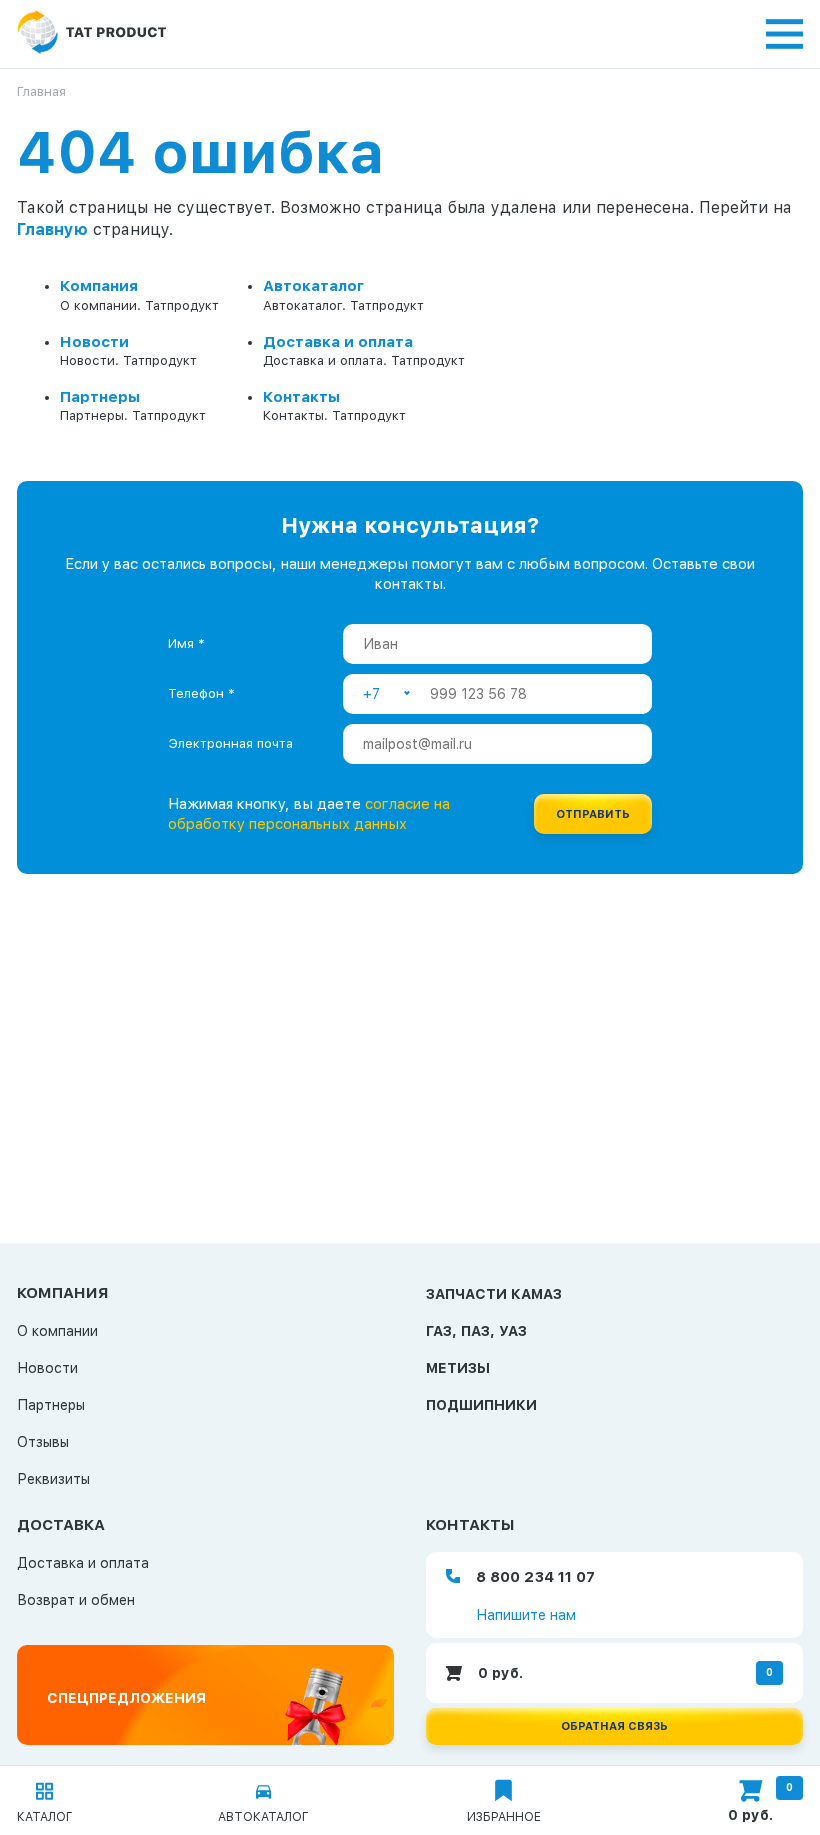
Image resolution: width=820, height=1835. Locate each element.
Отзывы (43, 1442)
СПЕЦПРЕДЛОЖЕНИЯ (126, 1698)
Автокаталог (313, 286)
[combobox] (386, 694)
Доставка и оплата (338, 342)
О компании (57, 1331)
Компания (99, 286)
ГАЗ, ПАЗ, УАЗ (476, 1331)
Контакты (301, 397)
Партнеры (100, 397)
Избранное (504, 1817)
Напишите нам (526, 1615)
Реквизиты (53, 1479)
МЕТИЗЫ (458, 1368)
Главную (52, 229)
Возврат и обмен (76, 1600)
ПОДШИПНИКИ (481, 1405)
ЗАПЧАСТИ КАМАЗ (494, 1294)
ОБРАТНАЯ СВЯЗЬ (614, 1726)
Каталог (45, 1817)
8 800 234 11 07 (535, 1577)
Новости (94, 342)
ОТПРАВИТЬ (593, 814)
